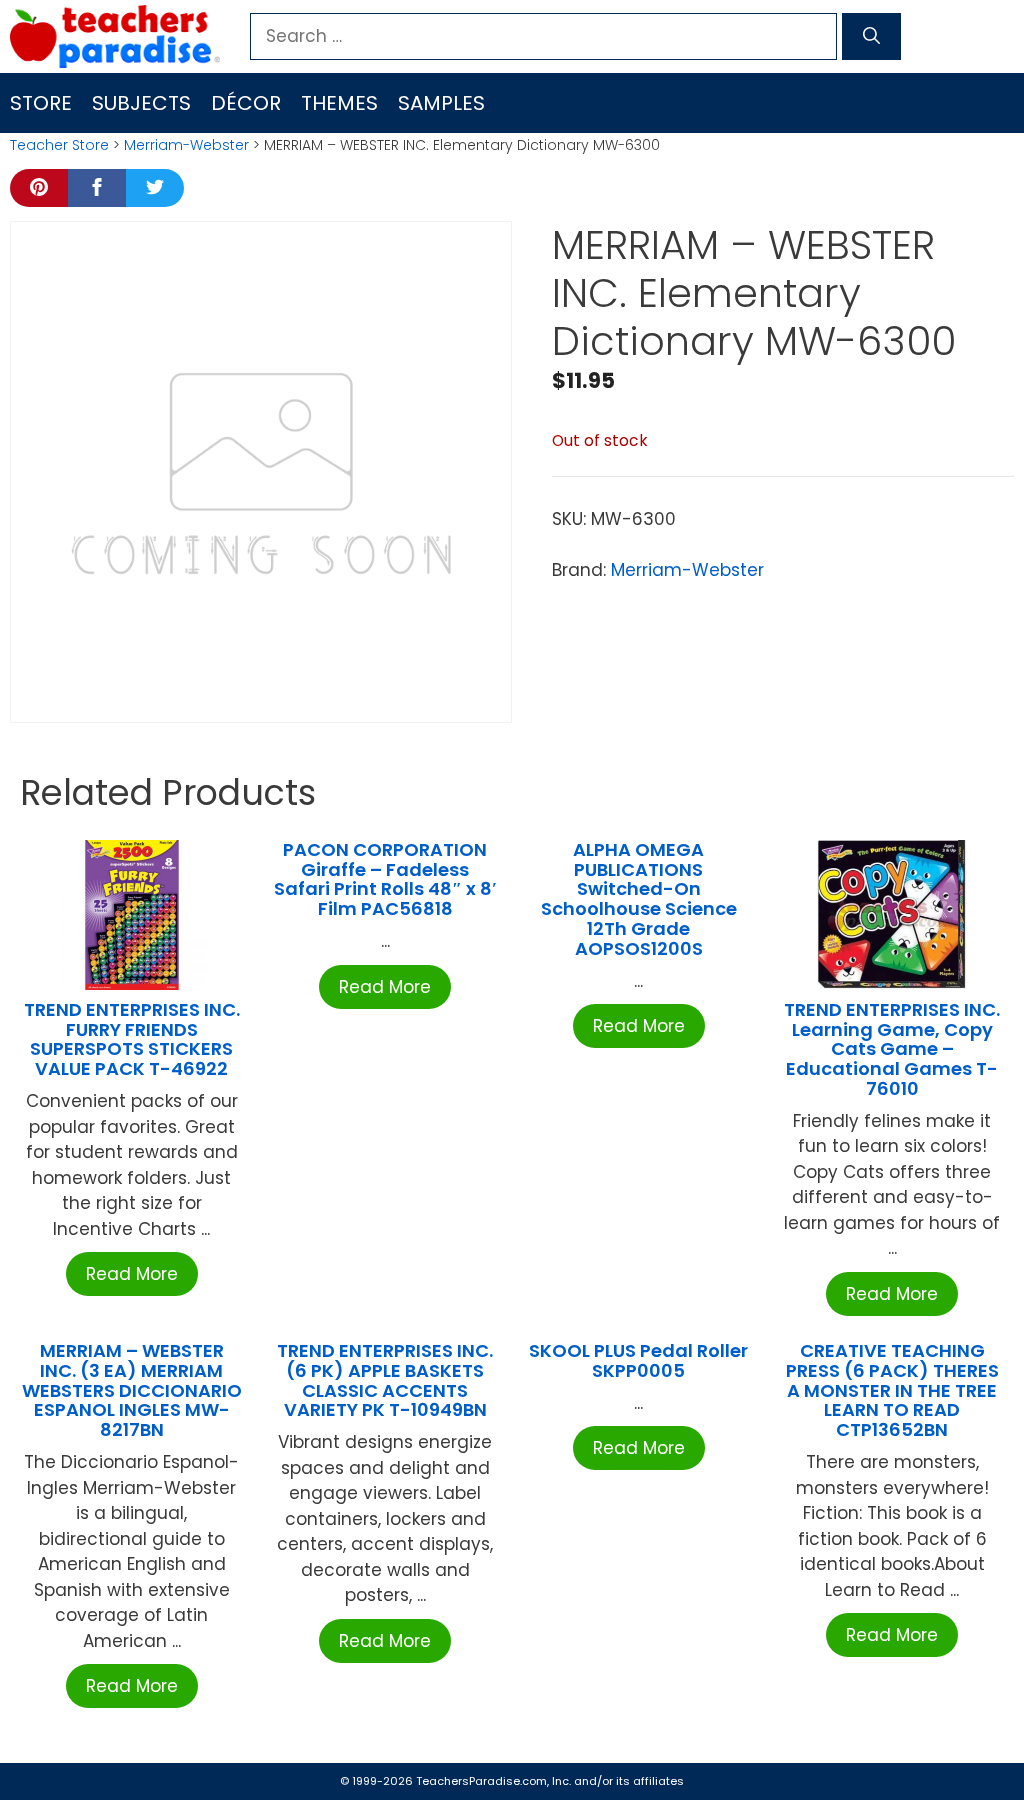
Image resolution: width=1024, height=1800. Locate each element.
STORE (41, 103)
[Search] (871, 37)
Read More (132, 1274)
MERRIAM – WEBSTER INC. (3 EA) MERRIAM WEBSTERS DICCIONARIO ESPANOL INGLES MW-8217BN (132, 1390)
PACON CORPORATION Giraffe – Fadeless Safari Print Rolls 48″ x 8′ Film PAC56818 (385, 879)
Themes (339, 103)
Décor (246, 103)
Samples (441, 103)
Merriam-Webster (186, 145)
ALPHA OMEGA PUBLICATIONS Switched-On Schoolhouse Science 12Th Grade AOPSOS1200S (639, 899)
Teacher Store (59, 145)
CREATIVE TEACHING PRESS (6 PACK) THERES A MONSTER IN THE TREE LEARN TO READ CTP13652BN (892, 1390)
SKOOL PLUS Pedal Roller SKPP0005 (638, 1360)
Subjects (141, 103)
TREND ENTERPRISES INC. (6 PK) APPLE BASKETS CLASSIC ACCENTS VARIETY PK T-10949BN (385, 1380)
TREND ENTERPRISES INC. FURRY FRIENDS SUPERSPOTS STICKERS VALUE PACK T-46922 (132, 1039)
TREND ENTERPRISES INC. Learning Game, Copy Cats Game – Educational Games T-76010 (892, 1049)
